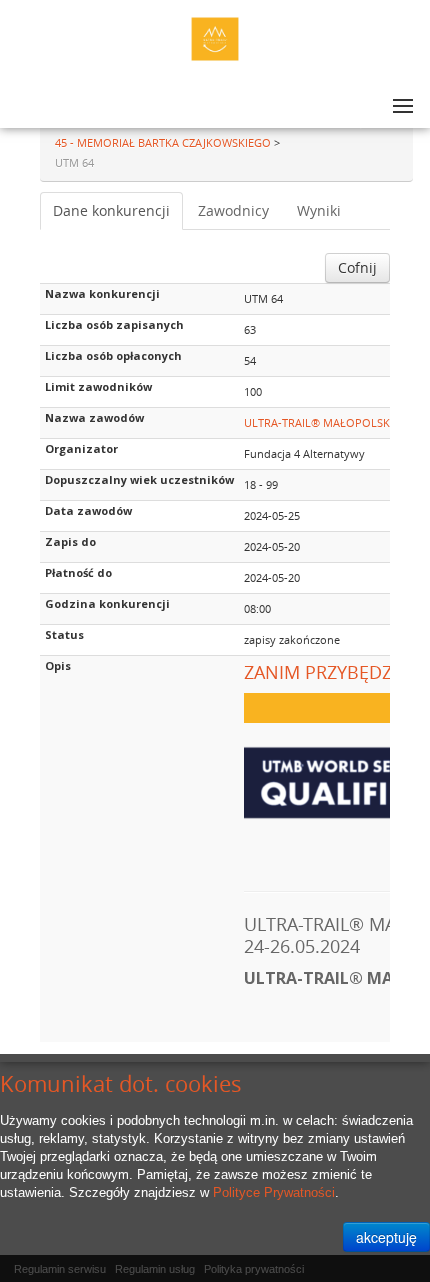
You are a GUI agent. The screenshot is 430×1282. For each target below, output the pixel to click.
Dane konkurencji (111, 210)
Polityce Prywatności (274, 1192)
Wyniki (319, 210)
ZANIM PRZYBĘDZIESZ (335, 672)
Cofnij (357, 267)
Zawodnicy (233, 210)
